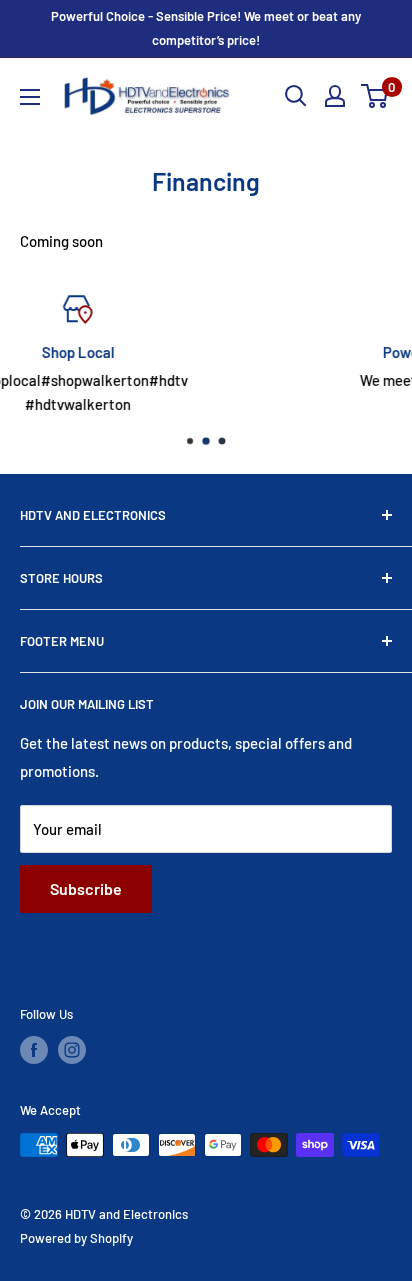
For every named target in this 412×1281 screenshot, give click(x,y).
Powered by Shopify (76, 1238)
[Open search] (296, 96)
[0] (375, 96)
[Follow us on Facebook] (34, 1050)
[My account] (335, 96)
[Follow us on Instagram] (72, 1050)
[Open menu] (30, 97)
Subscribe (86, 888)
